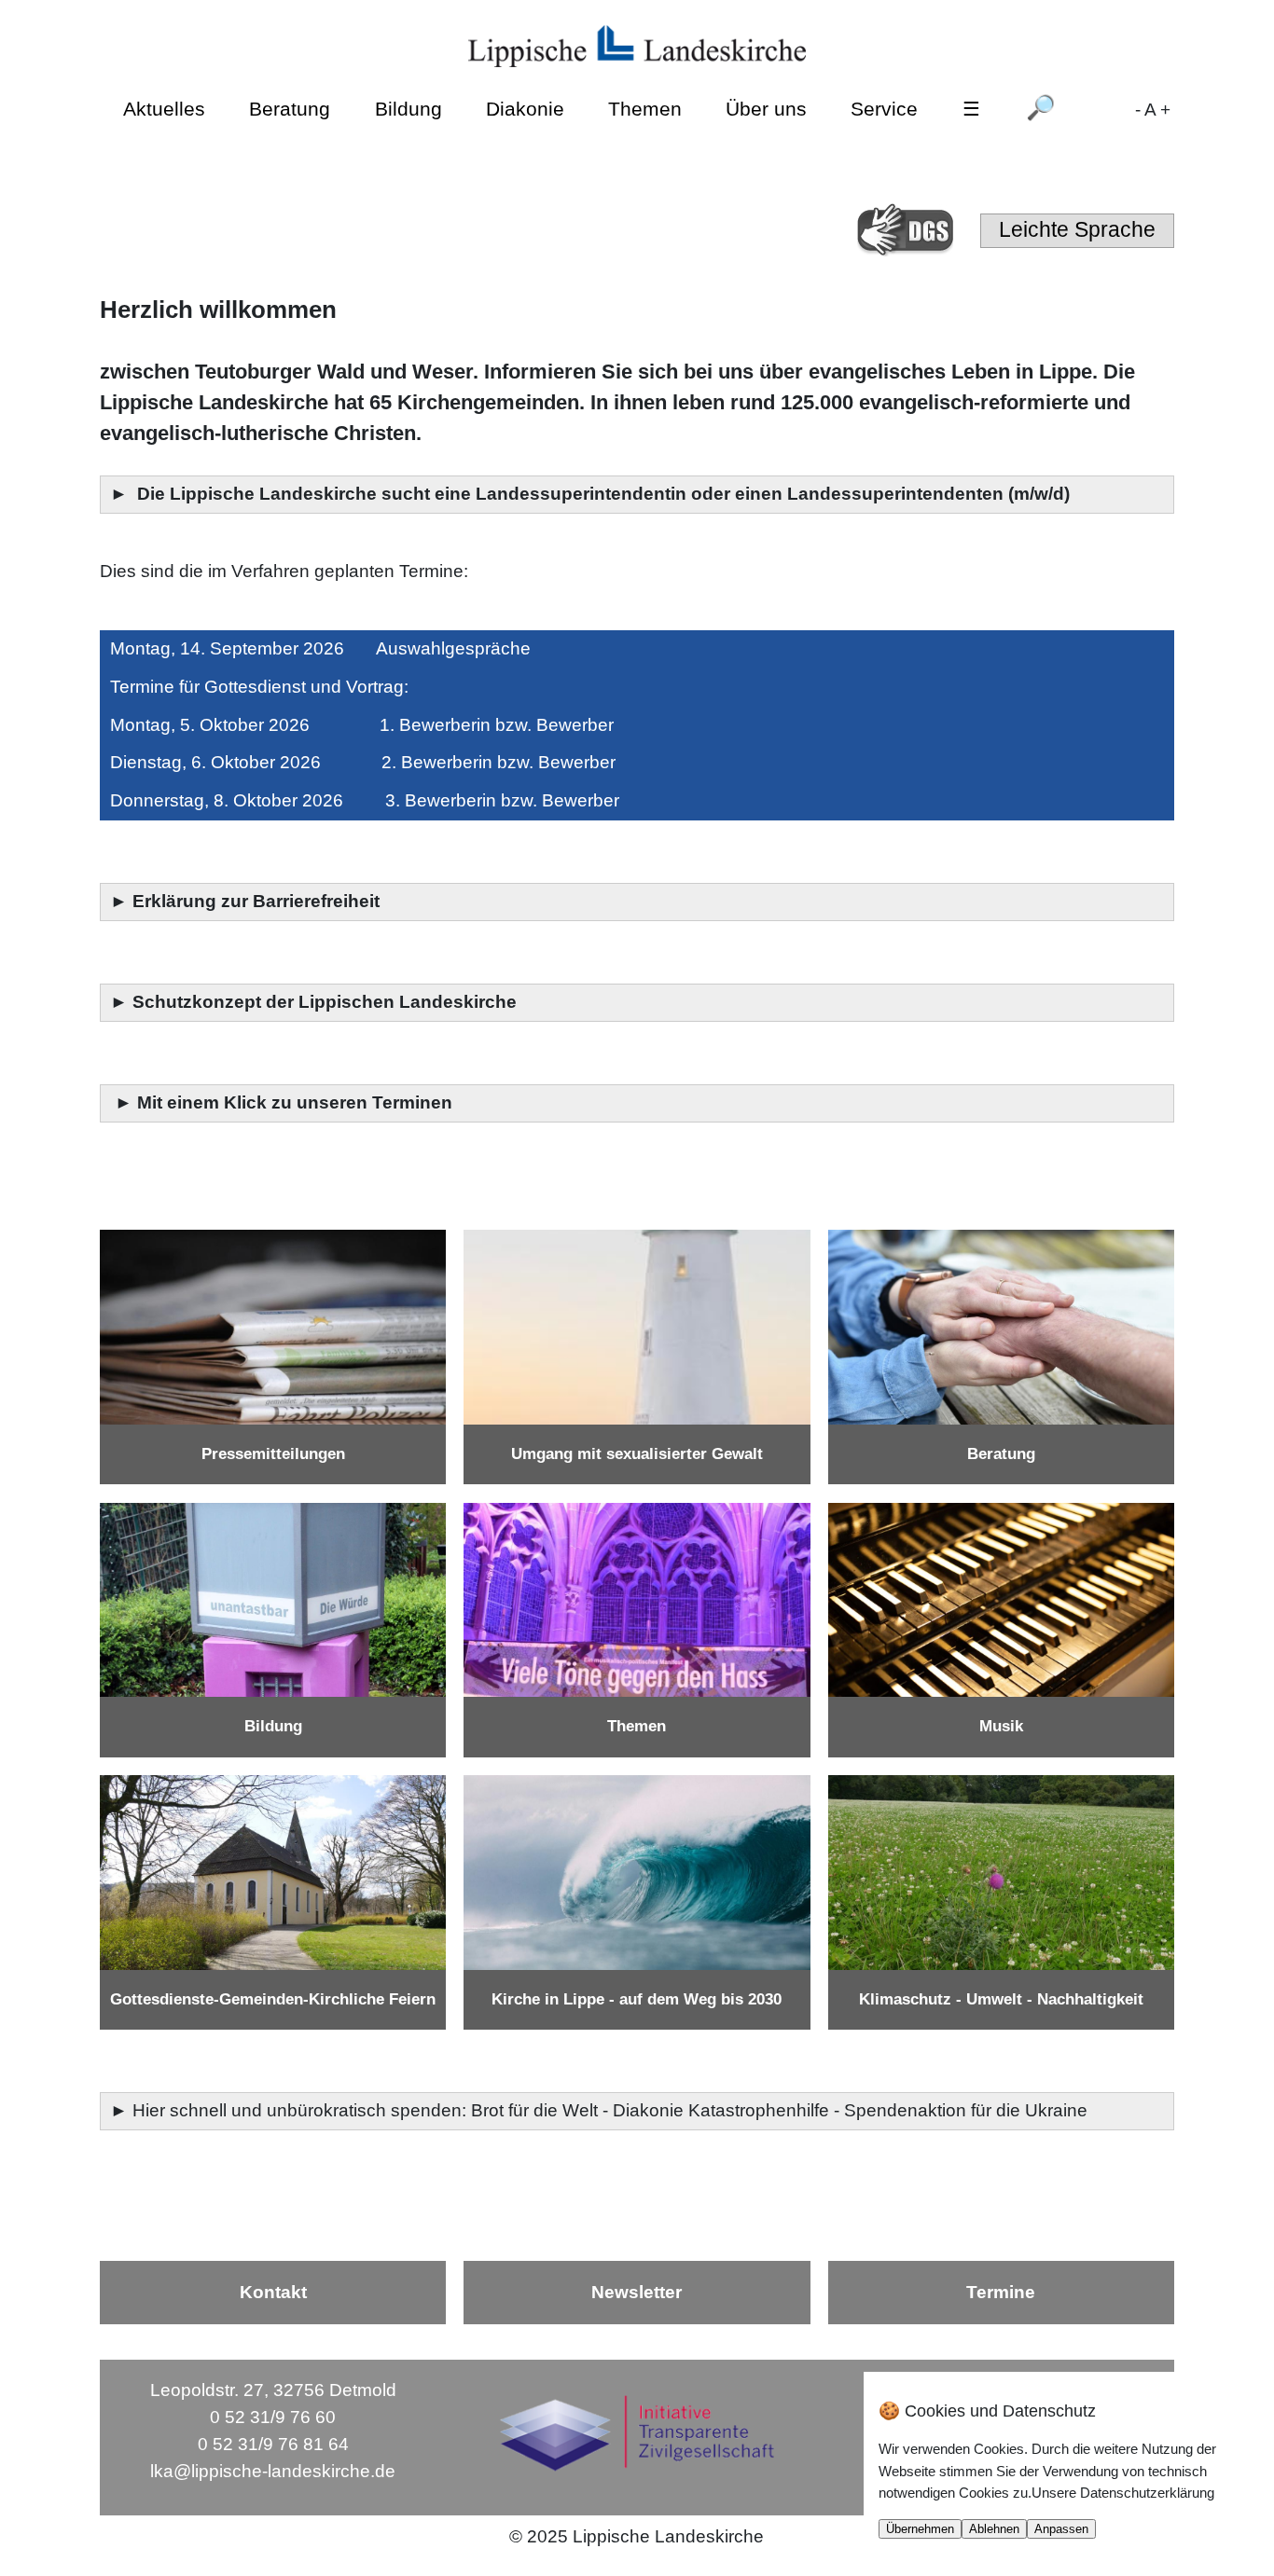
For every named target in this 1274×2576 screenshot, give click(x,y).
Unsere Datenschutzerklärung (1123, 2493)
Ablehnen (994, 2529)
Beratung (290, 109)
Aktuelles (164, 109)
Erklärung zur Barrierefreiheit (258, 901)
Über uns (766, 109)
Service (884, 109)
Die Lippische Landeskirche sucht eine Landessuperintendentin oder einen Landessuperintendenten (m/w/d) (606, 494)
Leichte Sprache (1077, 229)
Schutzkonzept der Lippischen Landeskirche (325, 1002)
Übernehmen (920, 2529)
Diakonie (525, 109)
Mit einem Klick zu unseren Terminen (295, 1102)
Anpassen (1061, 2529)
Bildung (409, 109)
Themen (645, 109)
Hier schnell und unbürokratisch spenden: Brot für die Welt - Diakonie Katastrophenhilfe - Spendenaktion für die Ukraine (612, 2110)
